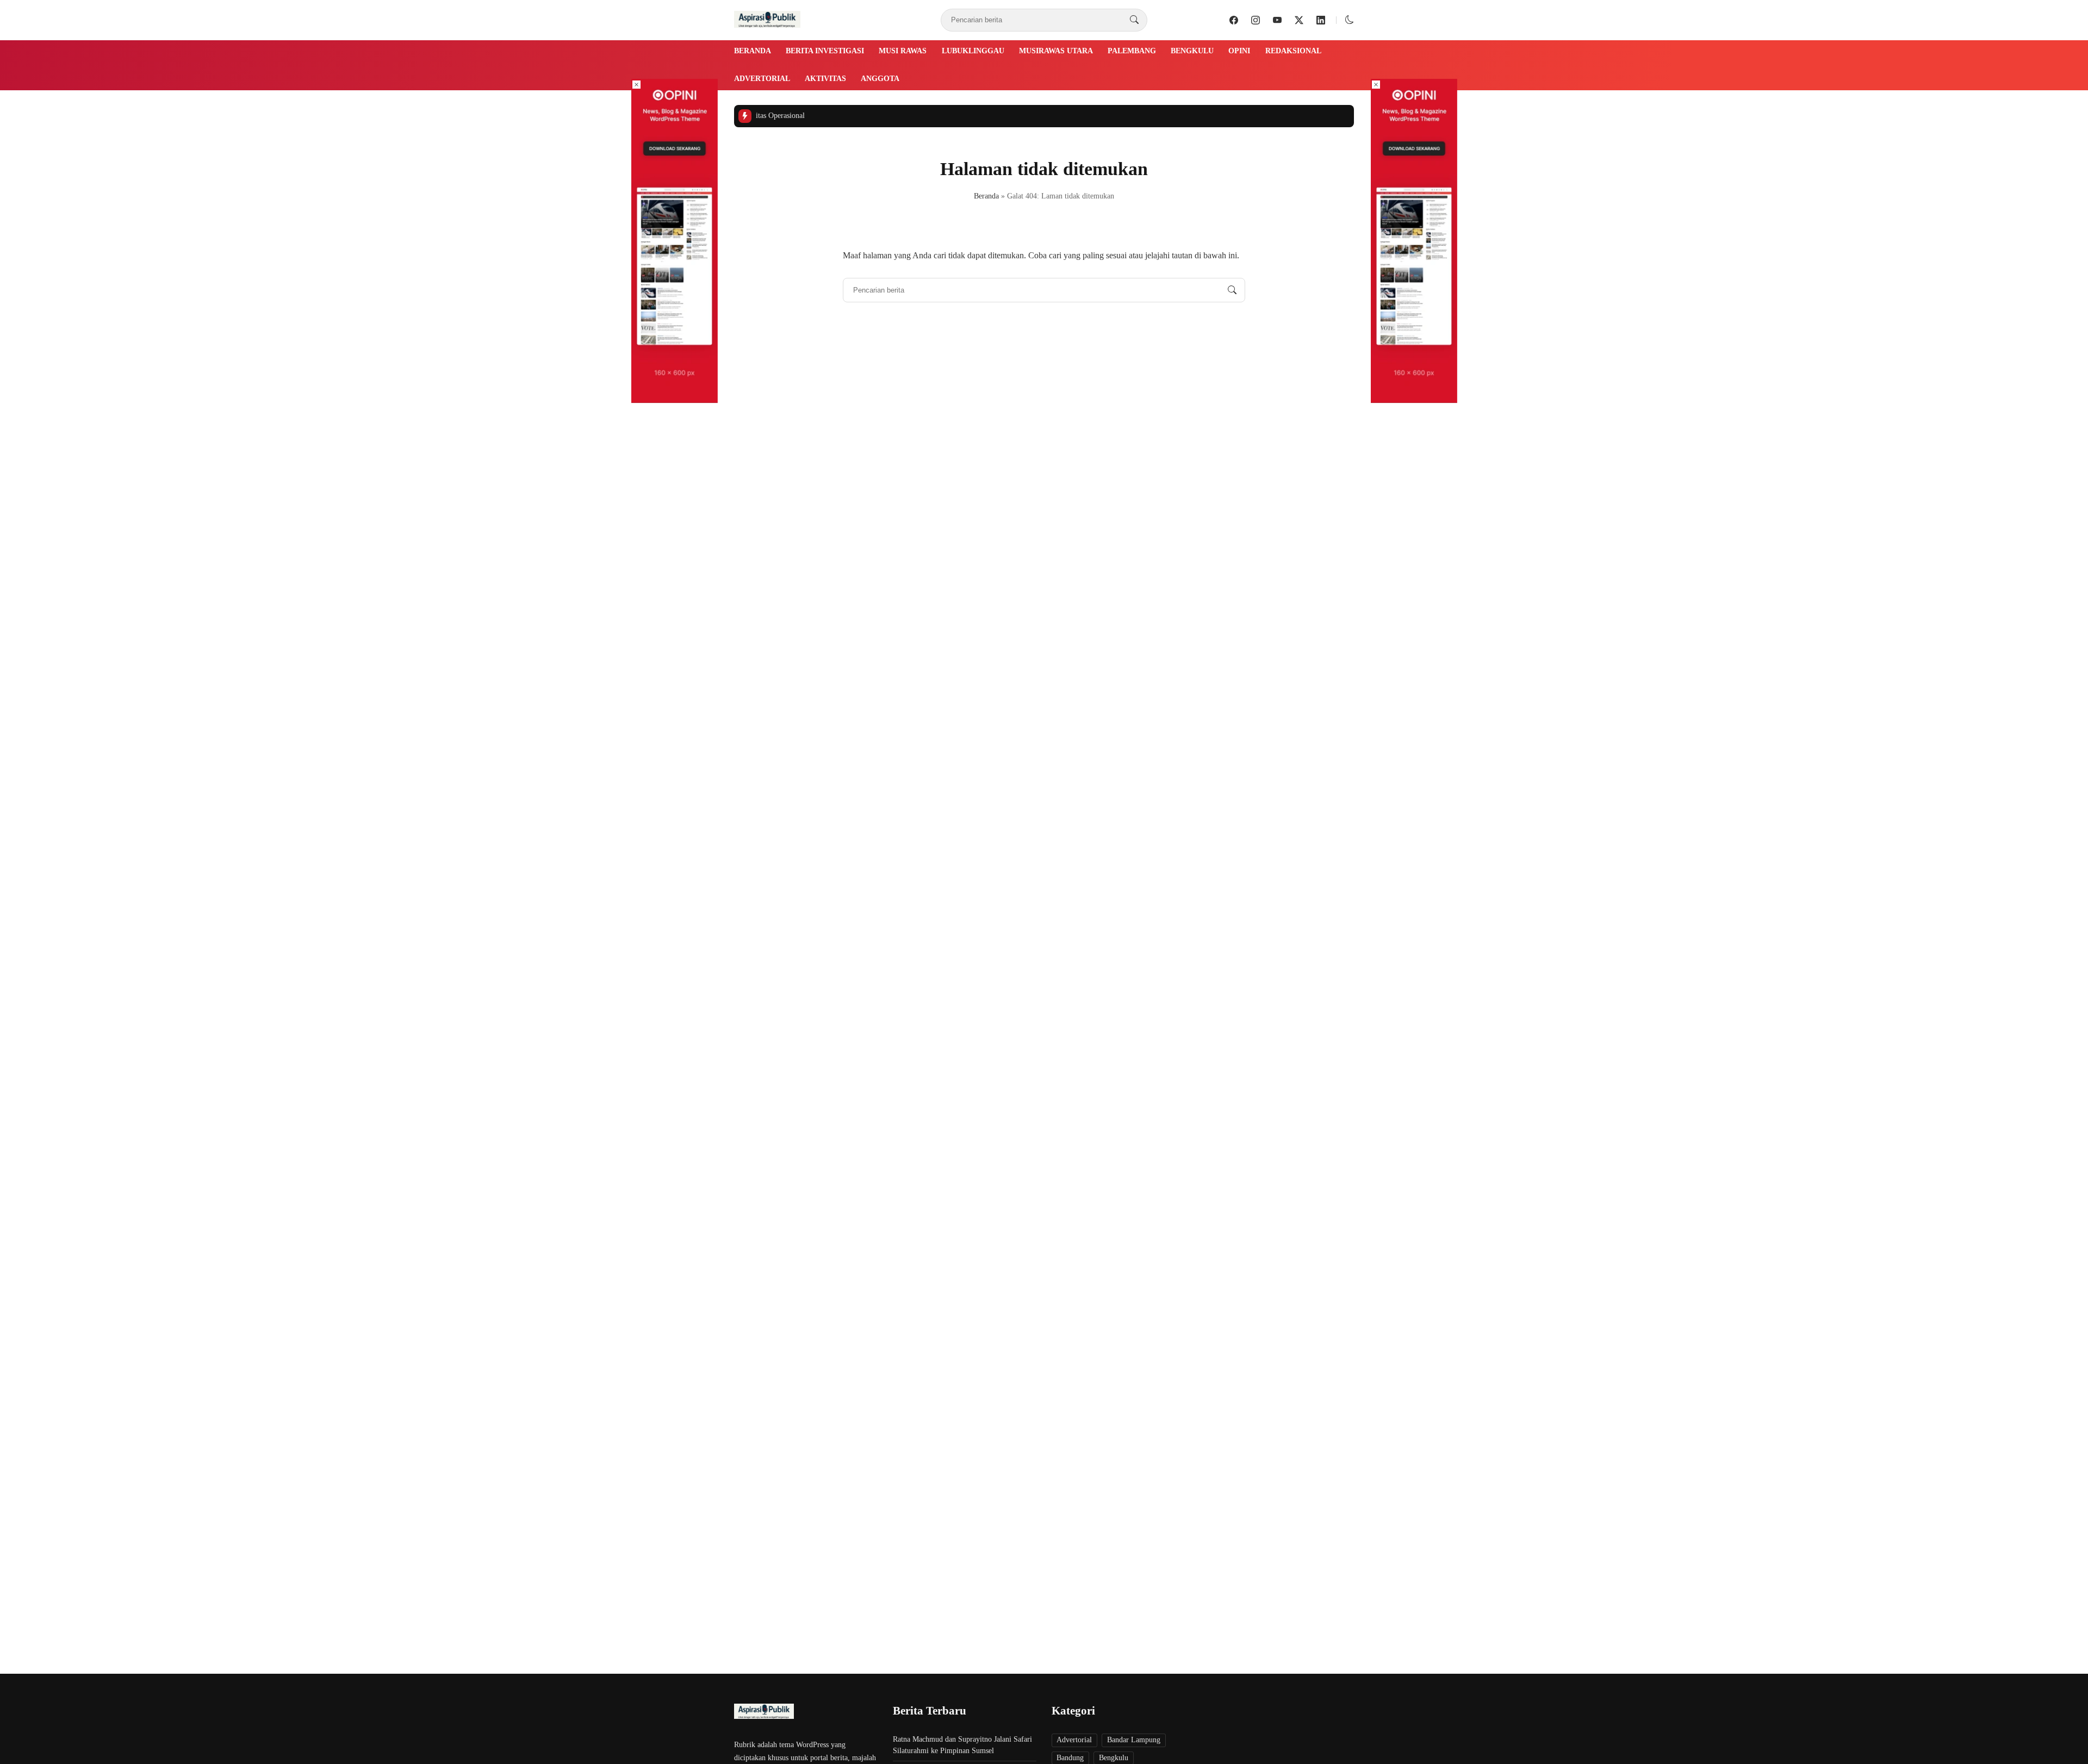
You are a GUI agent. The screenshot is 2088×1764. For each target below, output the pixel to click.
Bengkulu (1192, 51)
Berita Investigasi (825, 51)
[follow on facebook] (1234, 20)
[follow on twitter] (1299, 20)
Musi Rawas (903, 51)
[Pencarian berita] (1134, 20)
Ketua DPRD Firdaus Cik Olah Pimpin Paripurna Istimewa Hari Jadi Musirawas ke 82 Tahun (1194, 116)
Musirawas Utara (1056, 51)
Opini (1239, 51)
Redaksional (1293, 51)
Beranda (753, 51)
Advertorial (762, 79)
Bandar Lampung (1134, 1740)
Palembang (1132, 51)
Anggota (880, 79)
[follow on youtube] (1277, 20)
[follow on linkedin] (1321, 20)
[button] (1350, 20)
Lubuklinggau (973, 51)
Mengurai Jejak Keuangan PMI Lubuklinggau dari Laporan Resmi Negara (909, 116)
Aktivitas (825, 79)
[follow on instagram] (1256, 20)
